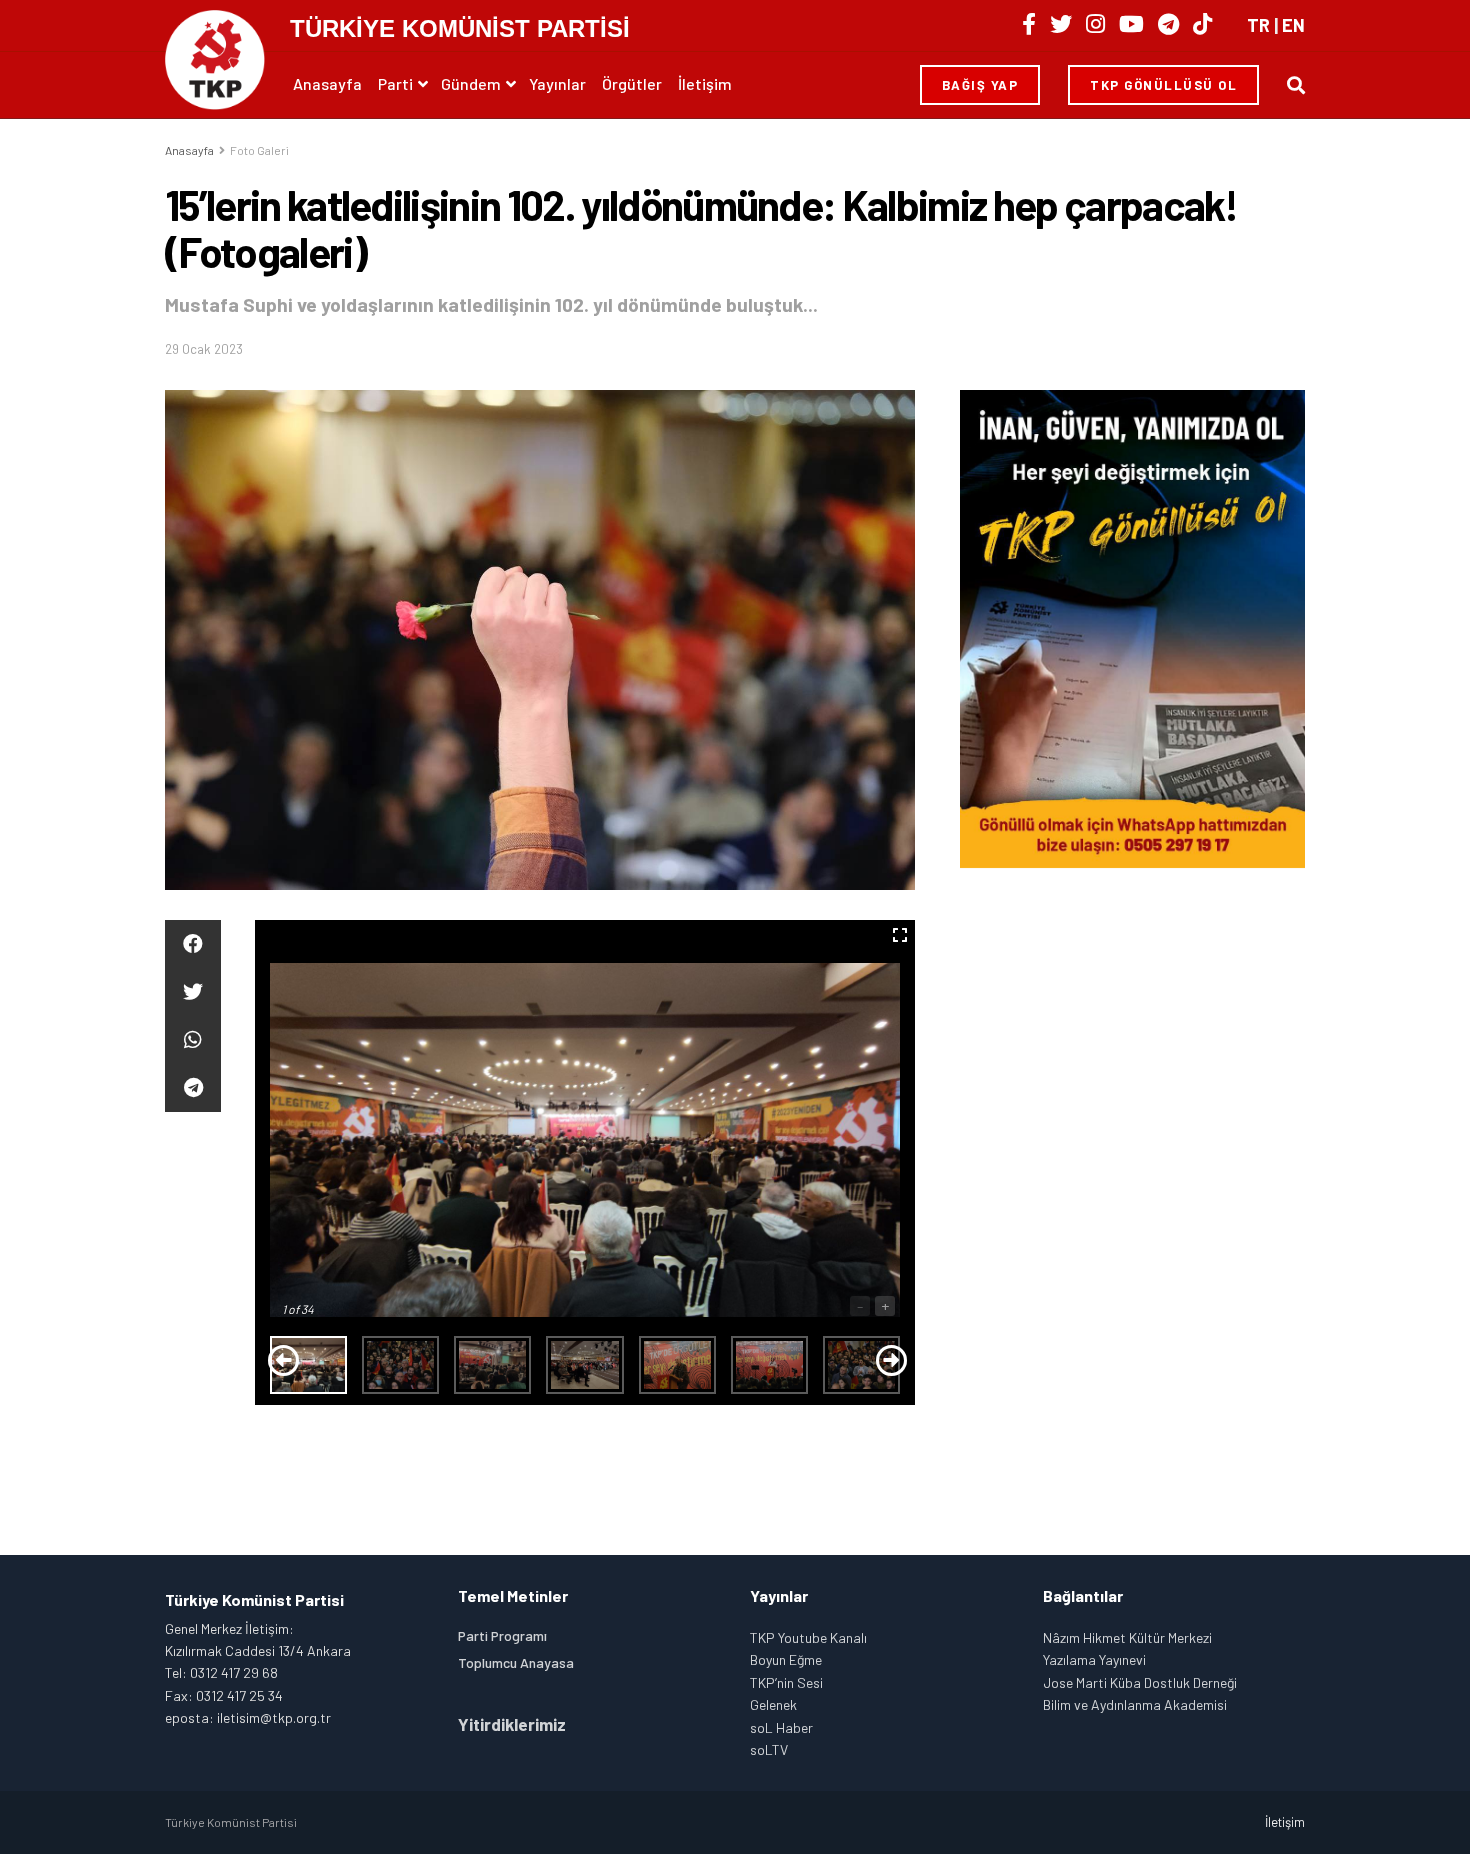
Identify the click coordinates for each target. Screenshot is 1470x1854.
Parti (395, 83)
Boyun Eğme (786, 1659)
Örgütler (632, 83)
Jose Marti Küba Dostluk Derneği (1140, 1682)
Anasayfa (327, 83)
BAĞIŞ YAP (980, 85)
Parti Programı (502, 1635)
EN (1293, 25)
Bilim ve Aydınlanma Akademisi (1135, 1704)
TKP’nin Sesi (786, 1682)
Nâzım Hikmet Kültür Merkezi (1127, 1637)
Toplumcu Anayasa (516, 1662)
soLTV (769, 1749)
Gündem (471, 83)
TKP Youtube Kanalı (808, 1637)
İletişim (705, 83)
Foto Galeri (259, 150)
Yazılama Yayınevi (1094, 1659)
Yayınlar (557, 83)
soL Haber (781, 1727)
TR (1258, 25)
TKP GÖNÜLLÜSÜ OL (1163, 85)
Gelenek (773, 1704)
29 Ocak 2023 (204, 349)
